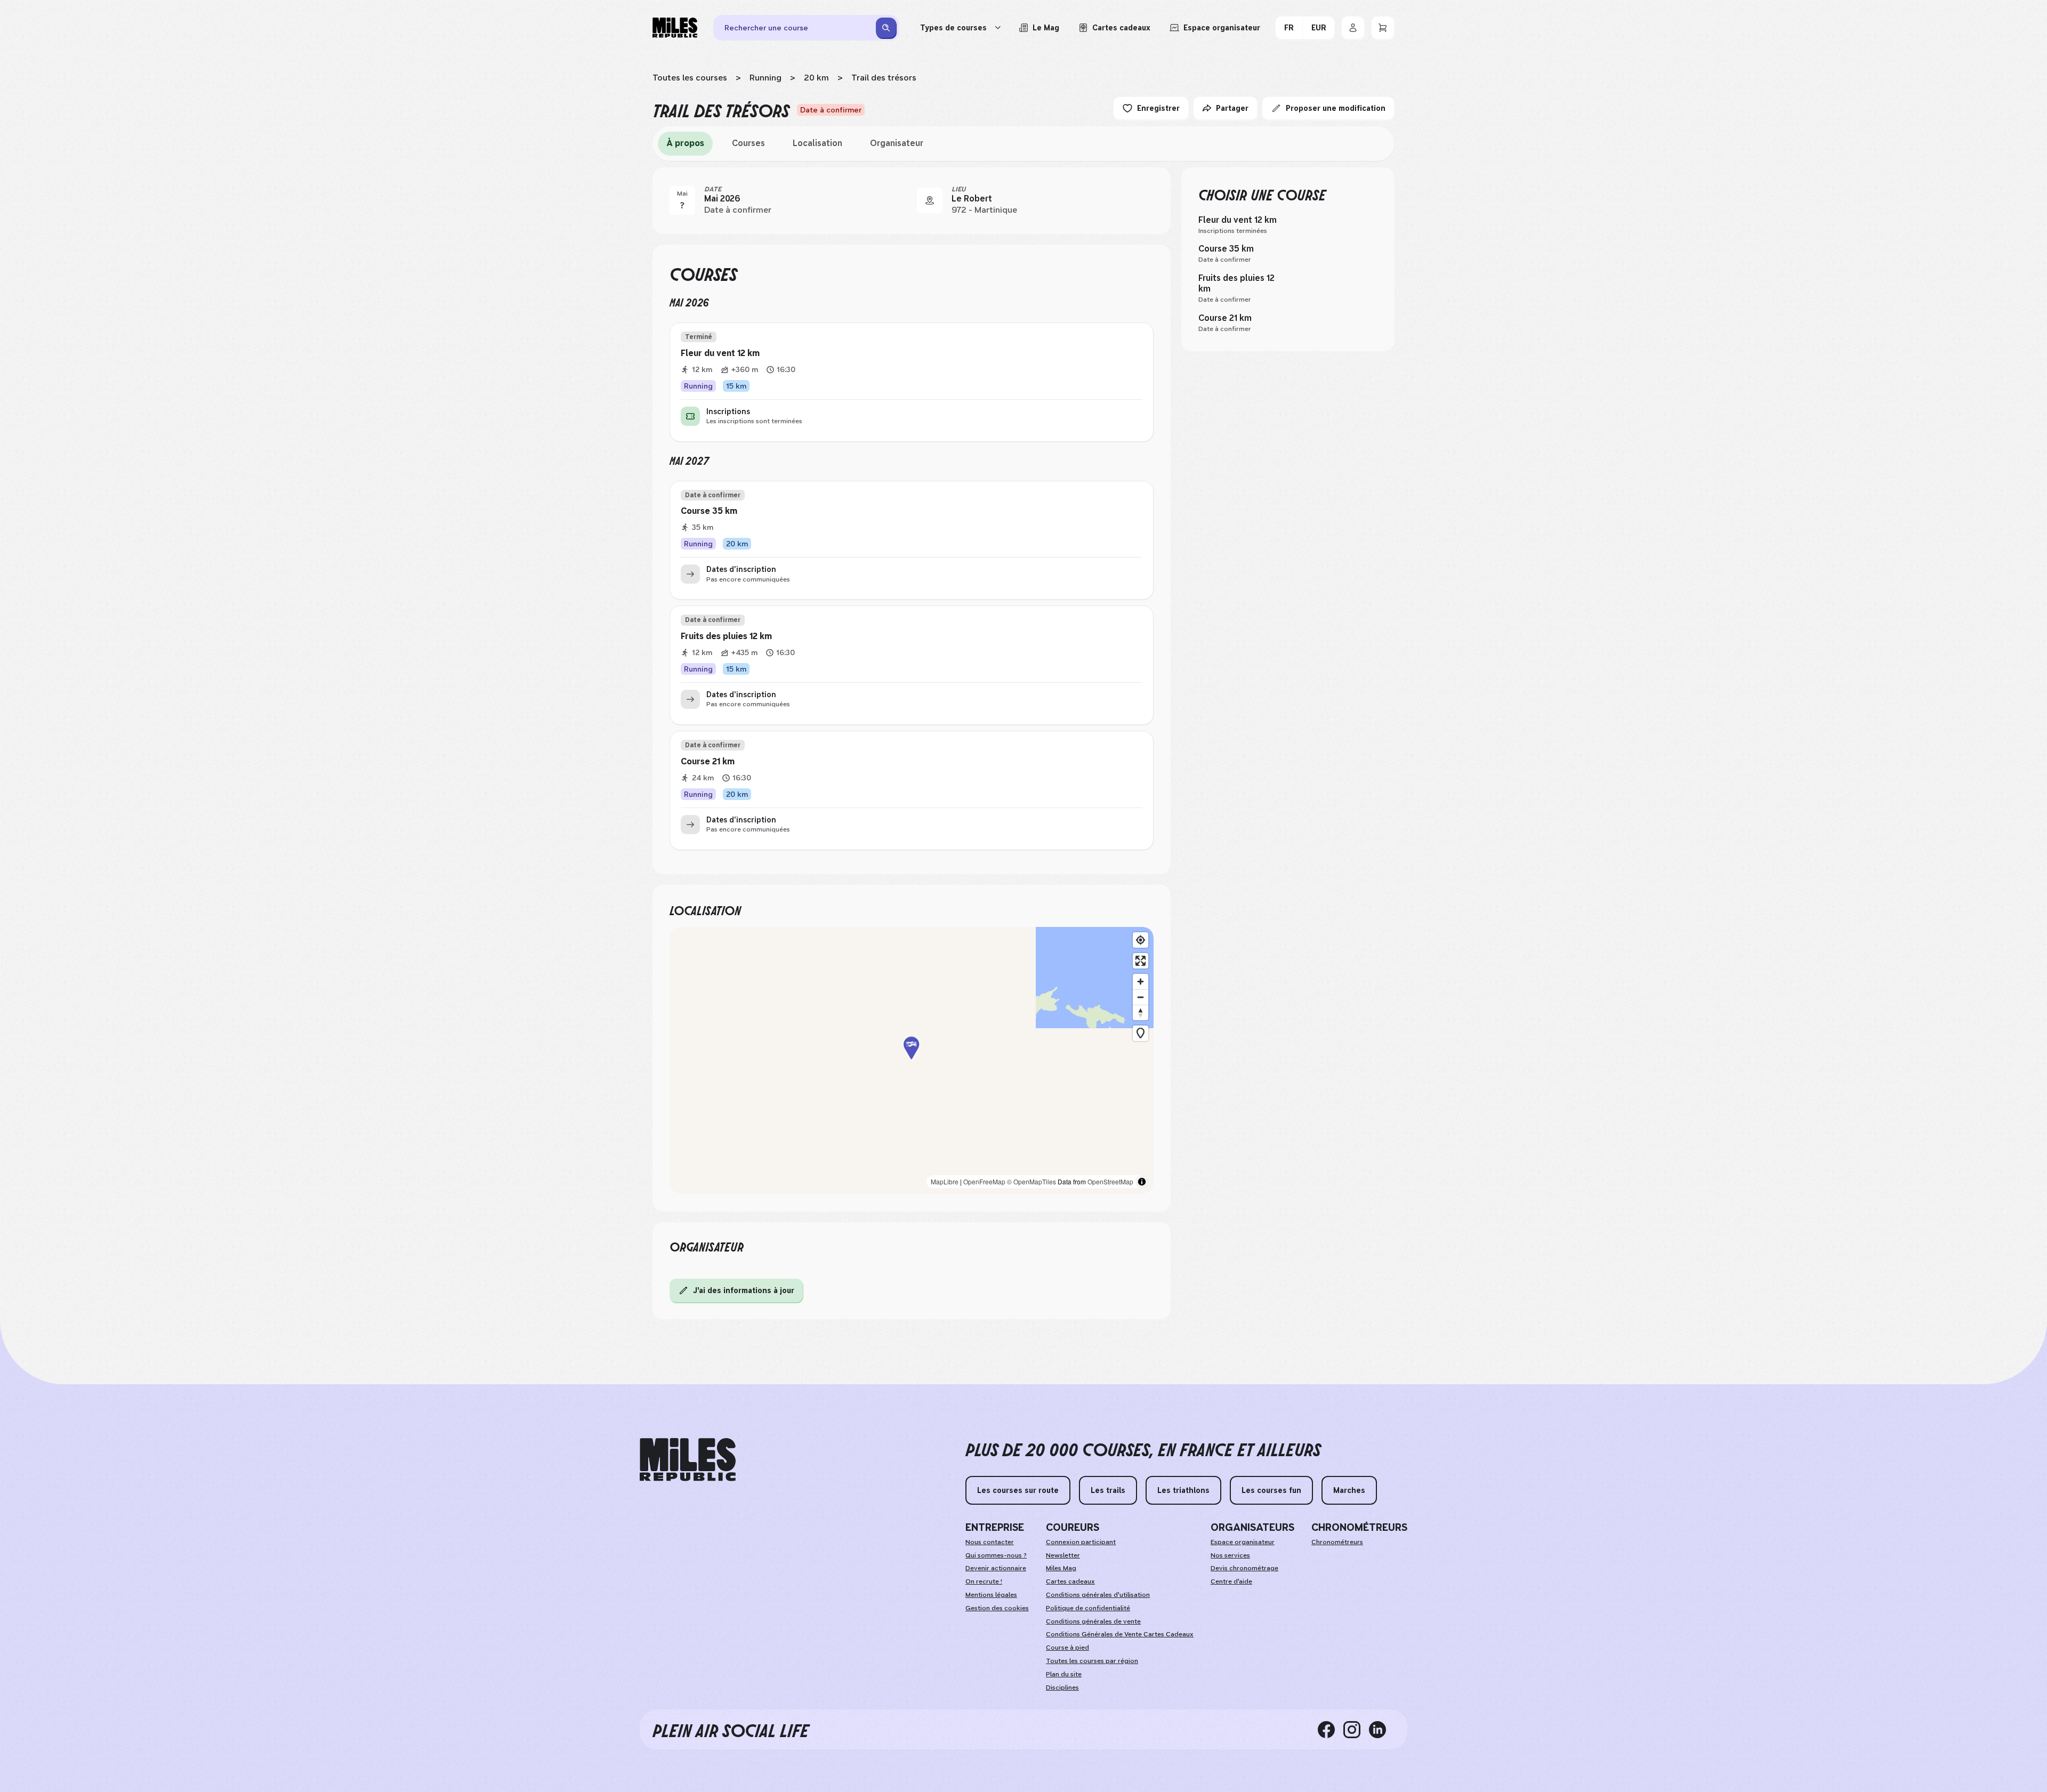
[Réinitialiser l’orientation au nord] (1141, 1012)
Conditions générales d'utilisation (1098, 1595)
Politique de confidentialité (1088, 1608)
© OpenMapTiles (1031, 1181)
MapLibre (945, 1181)
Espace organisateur (1243, 1542)
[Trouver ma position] (1141, 940)
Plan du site (1064, 1674)
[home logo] (688, 1460)
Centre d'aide (1231, 1581)
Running (765, 78)
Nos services (1230, 1555)
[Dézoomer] (1141, 997)
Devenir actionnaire (996, 1568)
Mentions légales (991, 1595)
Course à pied (1067, 1648)
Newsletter (1063, 1555)
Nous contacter (990, 1542)
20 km (816, 78)
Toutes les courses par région (1092, 1661)
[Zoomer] (1141, 982)
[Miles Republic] (675, 28)
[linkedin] (1382, 1729)
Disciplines (1062, 1688)
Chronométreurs (1337, 1542)
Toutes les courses (690, 78)
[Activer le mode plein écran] (1141, 961)
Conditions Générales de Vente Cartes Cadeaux (1120, 1634)
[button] (912, 1060)
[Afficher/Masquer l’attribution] (1142, 1182)
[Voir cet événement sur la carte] (930, 200)
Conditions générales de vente (1093, 1621)
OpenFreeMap (984, 1181)
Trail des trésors (884, 78)
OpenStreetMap (1110, 1181)
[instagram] (1356, 1729)
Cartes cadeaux (1070, 1581)
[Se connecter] (1353, 28)
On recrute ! (984, 1581)
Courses (748, 143)
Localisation (817, 143)
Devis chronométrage (1244, 1568)
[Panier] (1383, 28)
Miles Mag (1061, 1568)
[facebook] (1331, 1729)
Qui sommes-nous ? (996, 1555)
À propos (685, 143)
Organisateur (897, 143)
